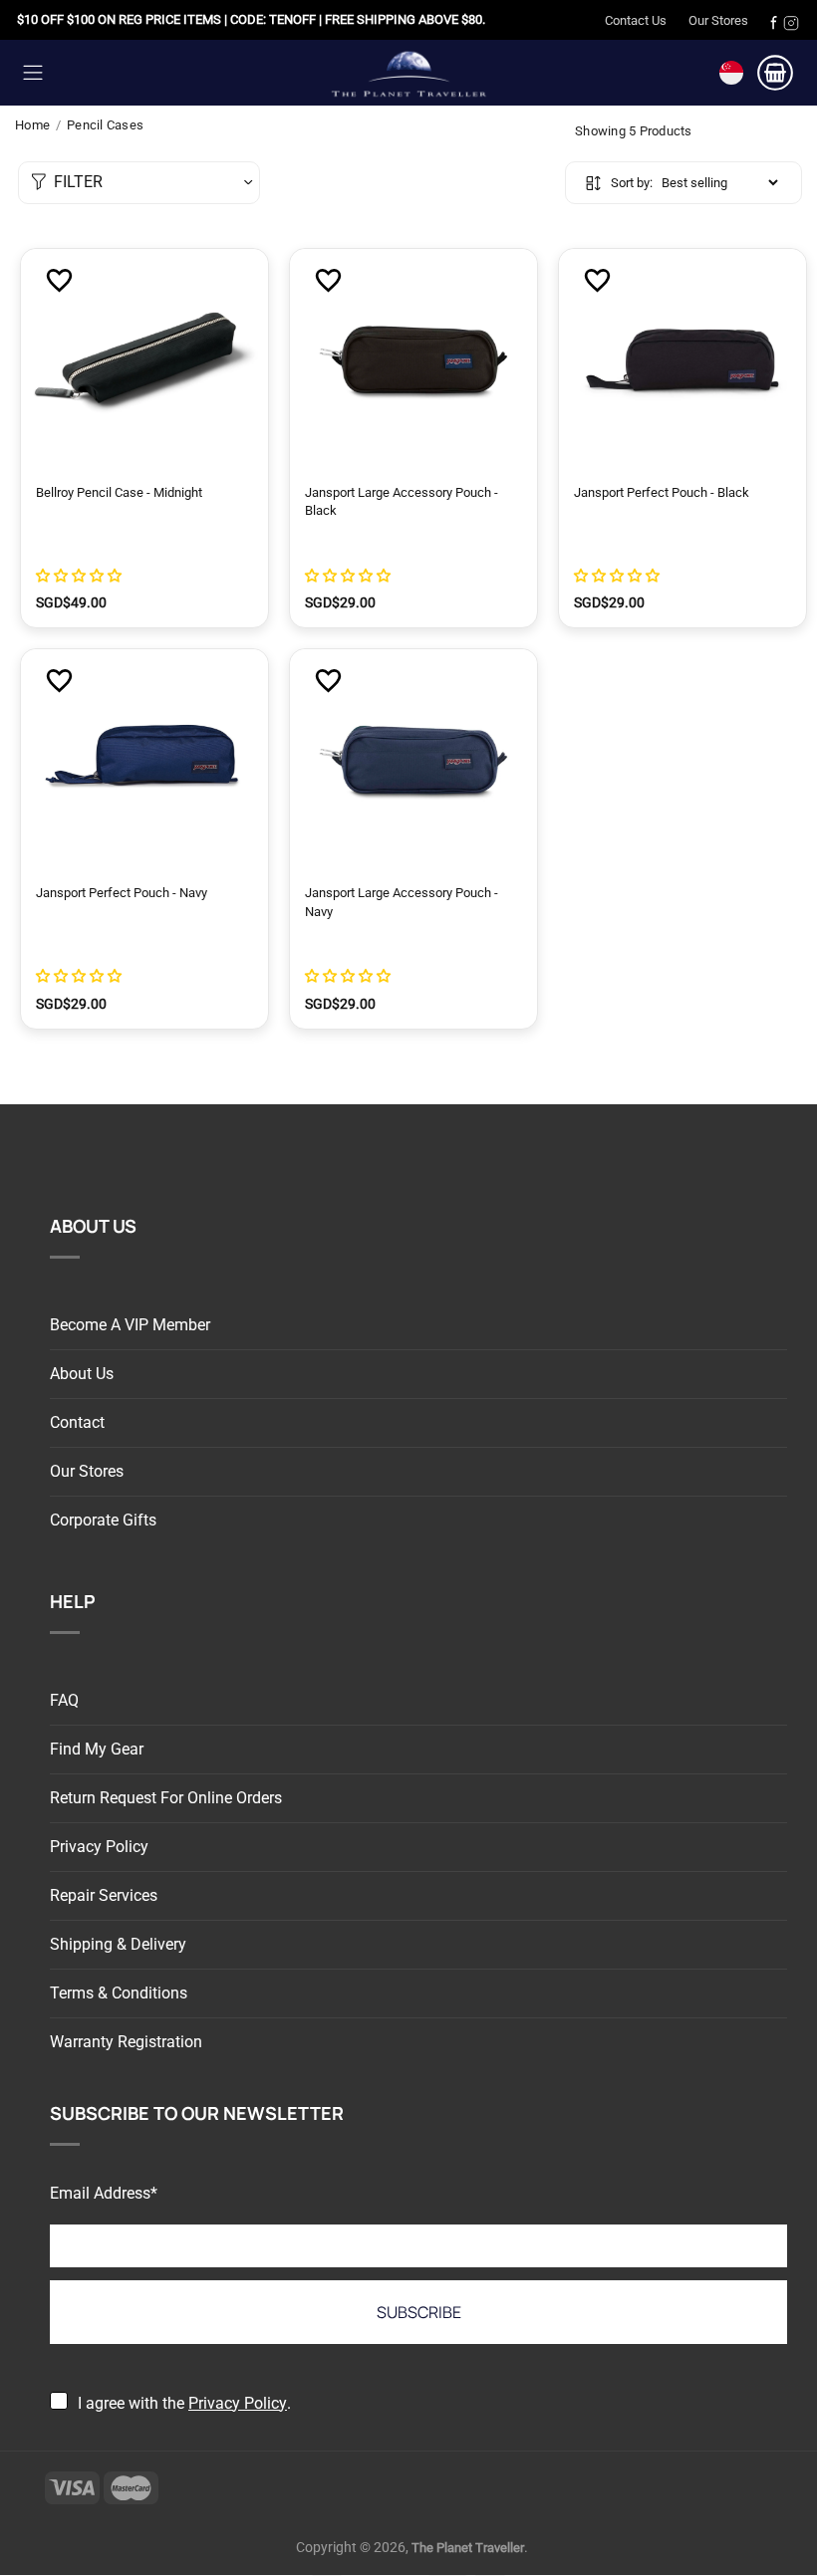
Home (32, 125)
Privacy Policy (99, 1847)
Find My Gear (97, 1749)
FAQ (64, 1700)
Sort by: (632, 183)
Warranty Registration (126, 2042)
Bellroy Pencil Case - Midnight (119, 492)
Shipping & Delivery (118, 1944)
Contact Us (636, 20)
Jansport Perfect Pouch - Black (662, 492)
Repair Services (104, 1895)
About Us (82, 1374)
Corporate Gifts (103, 1520)
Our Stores (718, 20)
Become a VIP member (130, 1325)
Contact (77, 1422)
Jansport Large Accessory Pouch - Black (402, 501)
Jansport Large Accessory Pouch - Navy (402, 902)
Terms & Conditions (119, 1993)
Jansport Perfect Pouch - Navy (122, 893)
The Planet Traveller (408, 72)
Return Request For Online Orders (166, 1798)
